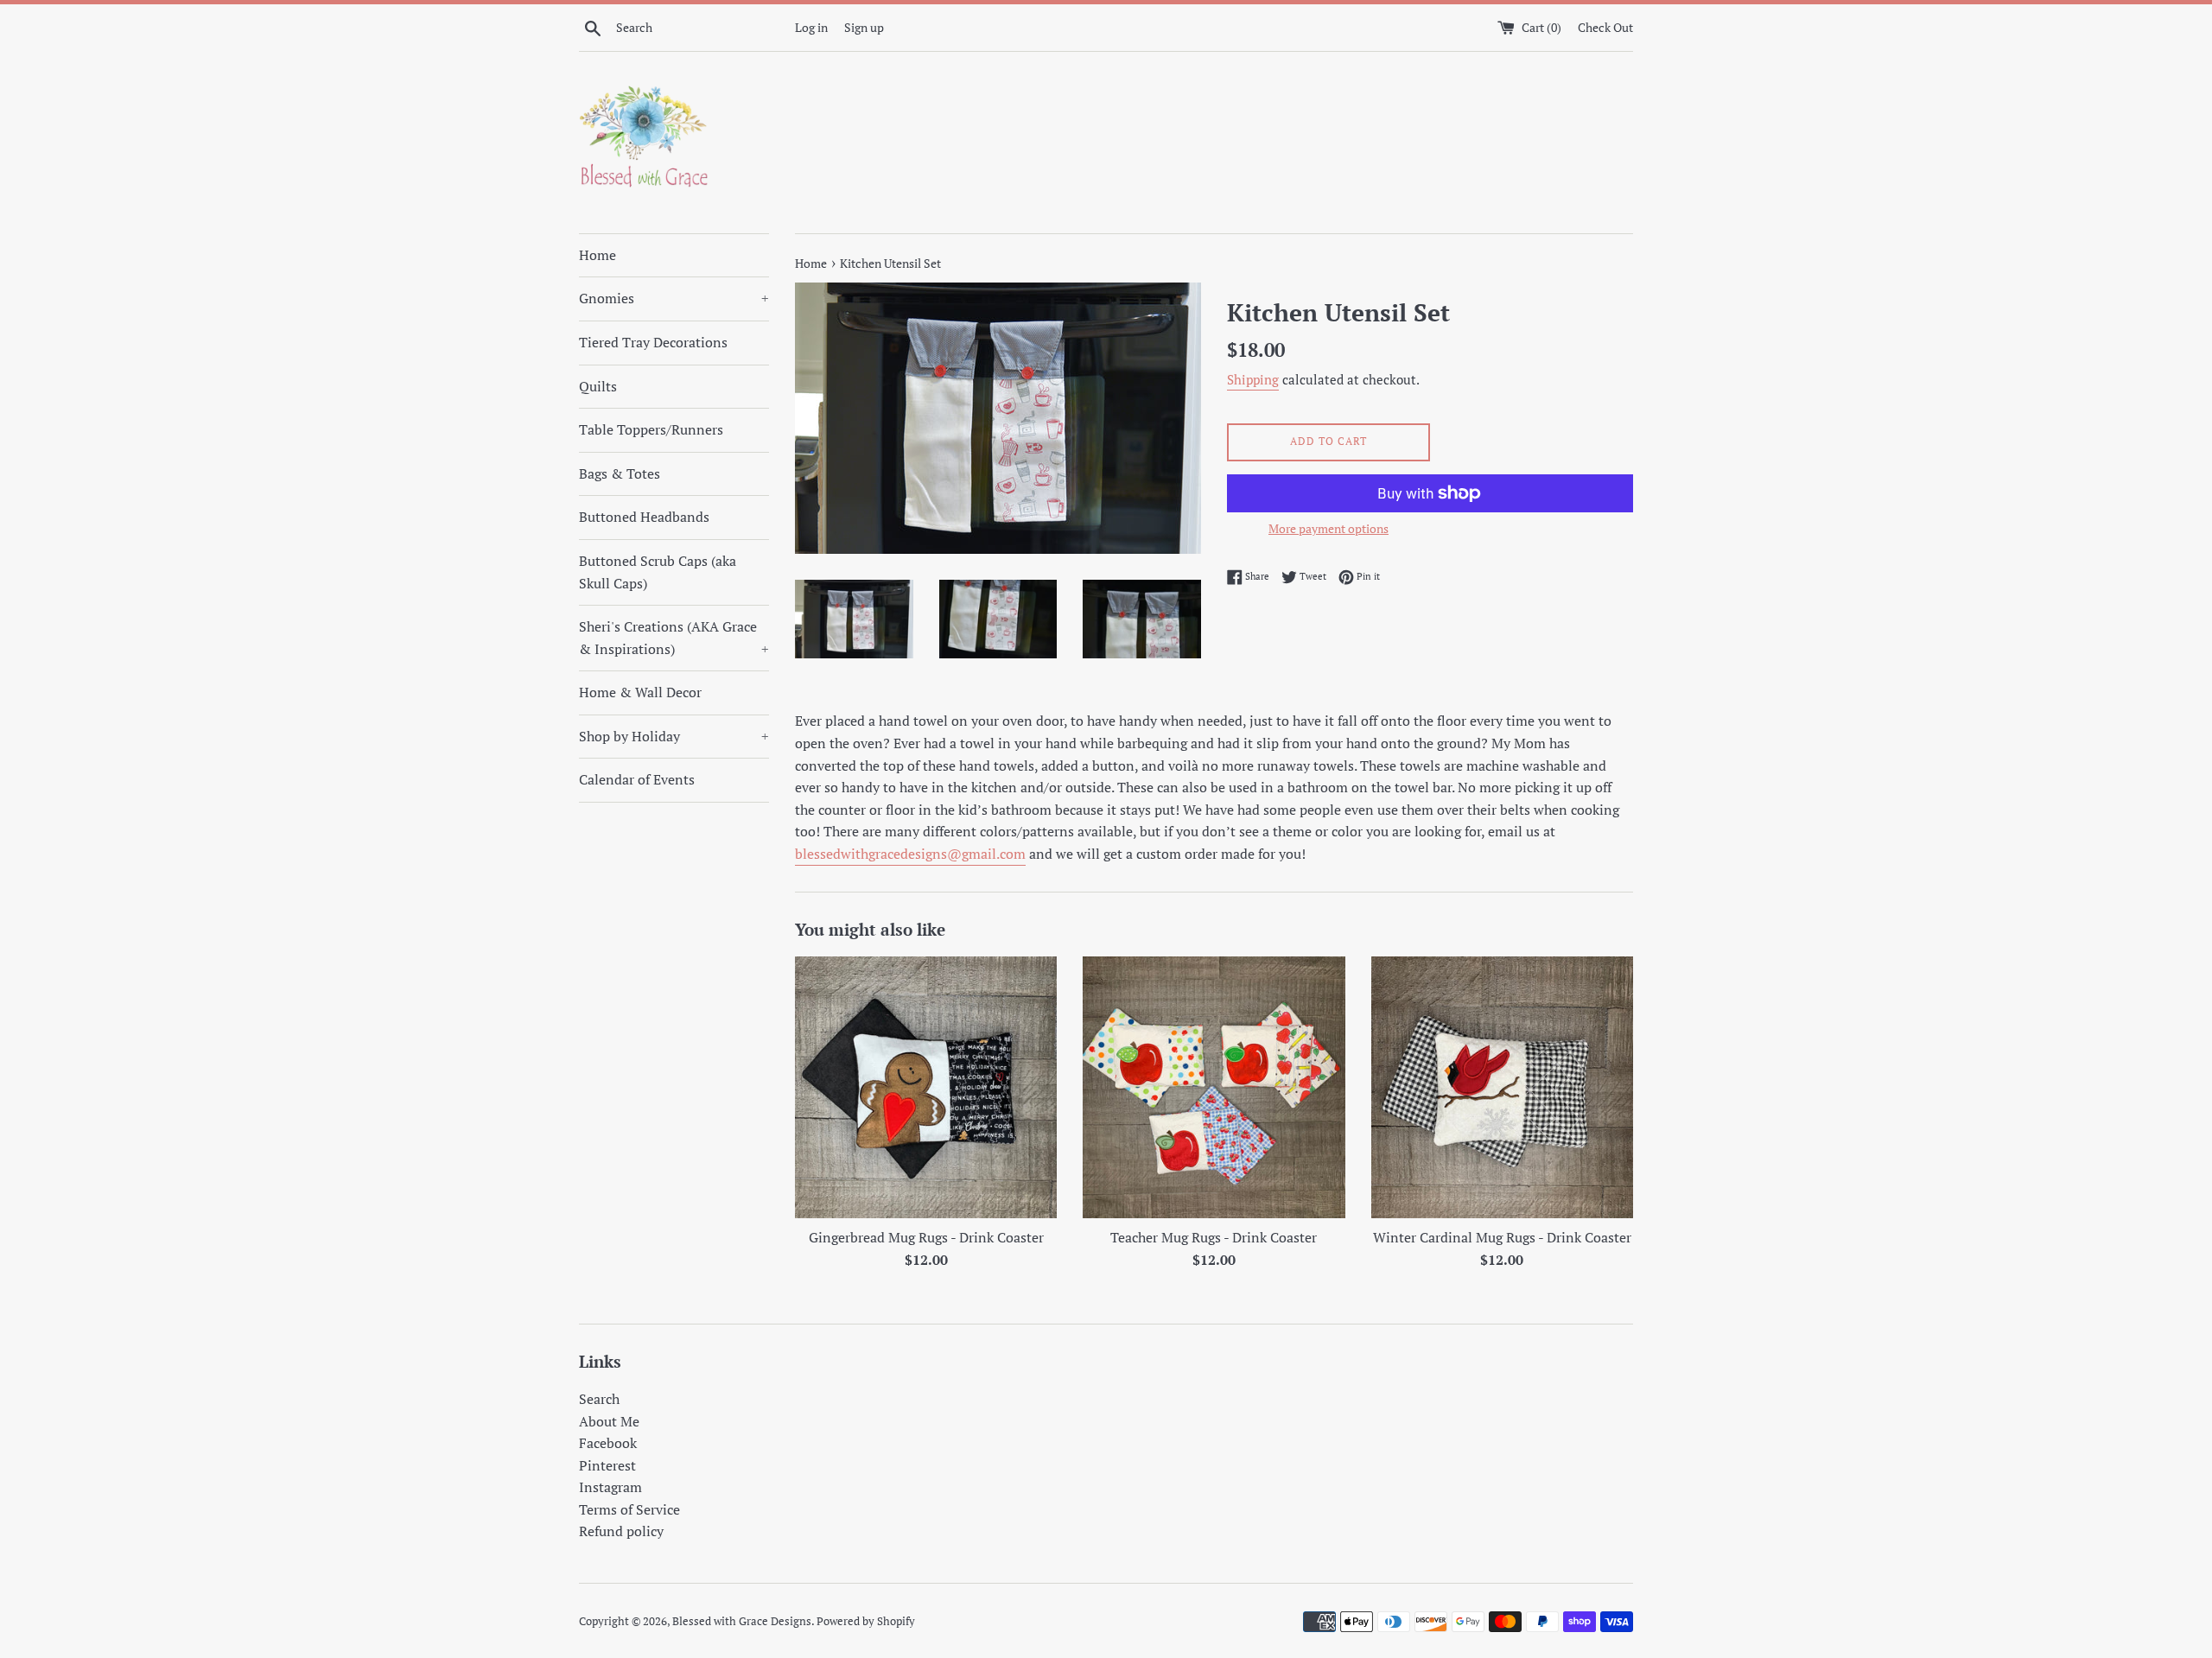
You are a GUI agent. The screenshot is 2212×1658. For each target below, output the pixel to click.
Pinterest (607, 1465)
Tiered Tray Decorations (653, 342)
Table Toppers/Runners (651, 429)
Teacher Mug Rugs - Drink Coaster (1214, 1237)
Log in (811, 27)
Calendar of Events (637, 779)
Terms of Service (629, 1509)
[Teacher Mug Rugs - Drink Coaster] (1214, 1087)
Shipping (1253, 379)
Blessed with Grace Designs (742, 1621)
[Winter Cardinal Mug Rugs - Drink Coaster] (1502, 1087)
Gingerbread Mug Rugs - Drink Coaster (926, 1237)
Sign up (864, 27)
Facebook (608, 1443)
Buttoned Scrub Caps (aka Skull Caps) (658, 572)
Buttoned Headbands (644, 517)
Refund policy (621, 1531)
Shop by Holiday (674, 736)
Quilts (598, 386)
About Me (609, 1421)
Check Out (1605, 27)
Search (599, 1399)
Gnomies (674, 298)
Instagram (610, 1487)
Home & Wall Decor (640, 692)
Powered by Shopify (866, 1621)
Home (597, 255)
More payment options (1328, 528)
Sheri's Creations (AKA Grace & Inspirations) (674, 638)
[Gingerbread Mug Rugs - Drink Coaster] (926, 1087)
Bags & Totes (620, 473)
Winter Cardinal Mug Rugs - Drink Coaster (1502, 1237)
